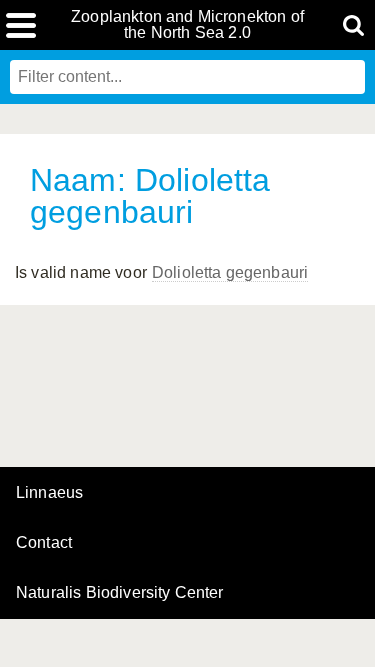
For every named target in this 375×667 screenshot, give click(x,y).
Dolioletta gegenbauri (230, 272)
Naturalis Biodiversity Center (120, 593)
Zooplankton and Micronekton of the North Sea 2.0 (187, 25)
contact (44, 542)
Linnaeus (49, 493)
